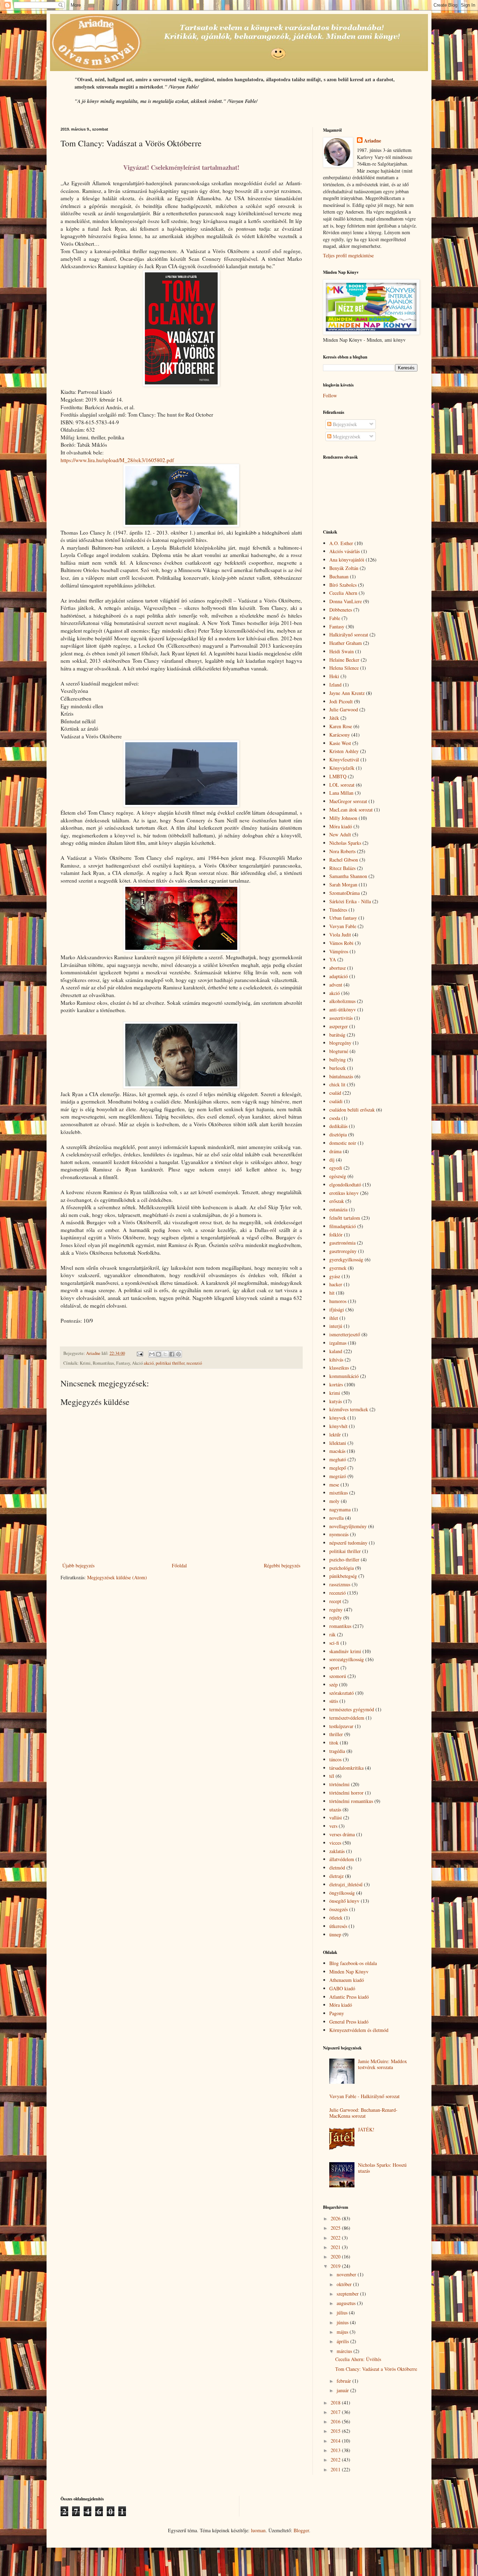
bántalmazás (341, 1076)
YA (333, 959)
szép (333, 1684)
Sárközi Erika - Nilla (350, 901)
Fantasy (337, 626)
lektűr (335, 1435)
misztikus (339, 1493)
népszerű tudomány (348, 1543)
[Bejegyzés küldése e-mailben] (139, 1353)
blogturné (339, 1051)
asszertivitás (341, 1018)
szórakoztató (342, 1693)
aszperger (339, 1026)
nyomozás (339, 1534)
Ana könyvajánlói (347, 560)
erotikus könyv (344, 1193)
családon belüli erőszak (352, 1110)
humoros (338, 1301)
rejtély (336, 1618)
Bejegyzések (344, 424)
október (345, 2284)
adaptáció (339, 976)
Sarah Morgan (343, 885)
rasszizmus (340, 1584)
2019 (336, 2266)
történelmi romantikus (351, 1801)
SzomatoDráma (345, 893)
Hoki (334, 676)
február (345, 2381)
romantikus (340, 1626)
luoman (258, 2530)
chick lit (337, 1084)
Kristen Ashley (344, 751)
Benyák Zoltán (344, 568)
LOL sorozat (342, 785)
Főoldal (179, 1565)
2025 (336, 2228)
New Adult (340, 834)
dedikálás (338, 1126)
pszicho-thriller (344, 1559)
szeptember (348, 2294)
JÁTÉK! (366, 2129)
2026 (336, 2218)
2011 (336, 2469)
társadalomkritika (346, 1768)
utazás (335, 1809)
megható (338, 1459)
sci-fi (334, 1643)
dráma (335, 1151)
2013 (336, 2450)
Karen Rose (341, 726)
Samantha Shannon (348, 876)
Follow (330, 395)
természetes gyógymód (352, 1709)
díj (332, 1160)
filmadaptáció (343, 1226)
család (335, 1093)
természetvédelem (347, 1718)
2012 (336, 2460)
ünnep (335, 1934)
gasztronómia (342, 1243)
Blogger (301, 2530)
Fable (335, 618)
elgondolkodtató (345, 1185)
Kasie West (340, 743)
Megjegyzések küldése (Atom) (117, 1577)
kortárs (336, 1384)
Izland (335, 685)
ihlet (334, 1318)
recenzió (194, 1363)
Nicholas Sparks (345, 843)
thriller (336, 1734)
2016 (336, 2421)
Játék (334, 718)
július (343, 2313)
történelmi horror (346, 1793)
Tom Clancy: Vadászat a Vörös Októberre (376, 2369)
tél (332, 1776)
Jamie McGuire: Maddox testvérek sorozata (382, 2064)
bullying (338, 1060)
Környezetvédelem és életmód (359, 2030)
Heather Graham (346, 643)
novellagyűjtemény (348, 1526)
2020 (336, 2257)
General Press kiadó (349, 2022)
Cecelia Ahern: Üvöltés (358, 2359)
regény (336, 1610)
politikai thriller (170, 1363)
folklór (336, 1235)
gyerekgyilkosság (346, 1259)
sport (334, 1668)
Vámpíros (339, 951)
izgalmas (338, 1343)
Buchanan (339, 576)
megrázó (338, 1476)
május (343, 2332)
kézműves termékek (349, 1409)
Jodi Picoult (341, 701)
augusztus (347, 2303)
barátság (337, 1035)
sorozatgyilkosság (347, 1659)
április (343, 2341)
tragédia (337, 1751)
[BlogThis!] (159, 1354)
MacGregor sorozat (348, 801)
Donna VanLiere (346, 601)
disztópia (338, 1134)
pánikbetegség (343, 1576)
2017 (336, 2412)
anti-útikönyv (343, 1009)
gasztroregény (343, 1251)
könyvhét (338, 1426)
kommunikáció (344, 1376)
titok (334, 1743)
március (345, 2351)
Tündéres (338, 910)
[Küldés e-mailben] (152, 1354)
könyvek (338, 1418)
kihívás (336, 1360)
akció (149, 1363)
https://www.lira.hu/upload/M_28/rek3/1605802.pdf (117, 460)
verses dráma (342, 1834)
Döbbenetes (341, 610)
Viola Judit (340, 935)
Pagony (337, 2013)
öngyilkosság (342, 1893)
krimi (335, 1393)
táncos (335, 1759)
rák (332, 1634)
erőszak (337, 1201)
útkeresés (338, 1926)
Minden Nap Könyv (349, 1972)
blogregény (340, 1043)
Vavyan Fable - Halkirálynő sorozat (364, 2096)
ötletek (336, 1918)
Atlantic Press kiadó (349, 1997)
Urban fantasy (343, 918)
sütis (334, 1701)
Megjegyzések (346, 436)
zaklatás (337, 1851)
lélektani (338, 1443)
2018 (336, 2403)
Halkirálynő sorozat (349, 635)
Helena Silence (344, 668)
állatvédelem (342, 1859)
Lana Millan (341, 793)
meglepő (338, 1468)
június (343, 2322)
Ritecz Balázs (342, 868)
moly (334, 1501)
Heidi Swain (342, 651)
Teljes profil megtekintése (348, 255)
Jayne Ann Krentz (347, 693)
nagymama (340, 1509)
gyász (335, 1276)
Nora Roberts (342, 851)
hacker (336, 1284)
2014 (336, 2441)
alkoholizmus (342, 1001)
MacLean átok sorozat (351, 810)
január (343, 2390)
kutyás (336, 1401)
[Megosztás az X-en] (165, 1354)
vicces (335, 1843)
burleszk (338, 1068)
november (347, 2274)
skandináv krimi (345, 1651)
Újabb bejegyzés (78, 1565)
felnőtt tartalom (345, 1218)
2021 (336, 2247)
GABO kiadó (342, 1988)
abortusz (338, 968)
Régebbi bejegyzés (282, 1565)
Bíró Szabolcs (343, 585)
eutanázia (338, 1209)
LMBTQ (338, 776)
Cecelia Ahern (343, 593)
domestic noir (343, 1143)
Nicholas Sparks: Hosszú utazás (382, 2168)
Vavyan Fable (343, 926)
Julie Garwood (344, 709)
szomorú (338, 1676)
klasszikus (339, 1368)
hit (332, 1293)
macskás (337, 1451)
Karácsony (340, 735)
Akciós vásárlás (345, 551)
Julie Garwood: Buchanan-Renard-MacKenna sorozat (363, 2113)
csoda (335, 1118)
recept (335, 1601)
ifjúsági (337, 1310)
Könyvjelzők (342, 768)
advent (336, 985)
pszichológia (342, 1568)
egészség (338, 1176)
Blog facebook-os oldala (353, 1963)
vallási (336, 1818)
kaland (336, 1351)
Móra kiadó (341, 826)
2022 (336, 2238)
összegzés (339, 1909)
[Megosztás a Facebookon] (172, 1354)
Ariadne (372, 141)
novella (336, 1518)
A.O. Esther (341, 543)
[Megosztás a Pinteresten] (178, 1354)
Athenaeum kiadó (347, 1980)
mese (334, 1485)
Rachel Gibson (344, 860)
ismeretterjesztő (345, 1334)
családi (336, 1101)
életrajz (336, 1876)
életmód (337, 1868)
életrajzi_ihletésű (346, 1884)
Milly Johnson (343, 818)
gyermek (338, 1268)
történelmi (339, 1784)
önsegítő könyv (344, 1901)
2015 (336, 2431)
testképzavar (341, 1726)
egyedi (336, 1168)
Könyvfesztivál (344, 760)
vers (333, 1826)
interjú (336, 1326)
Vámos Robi (341, 943)
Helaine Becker (344, 660)
